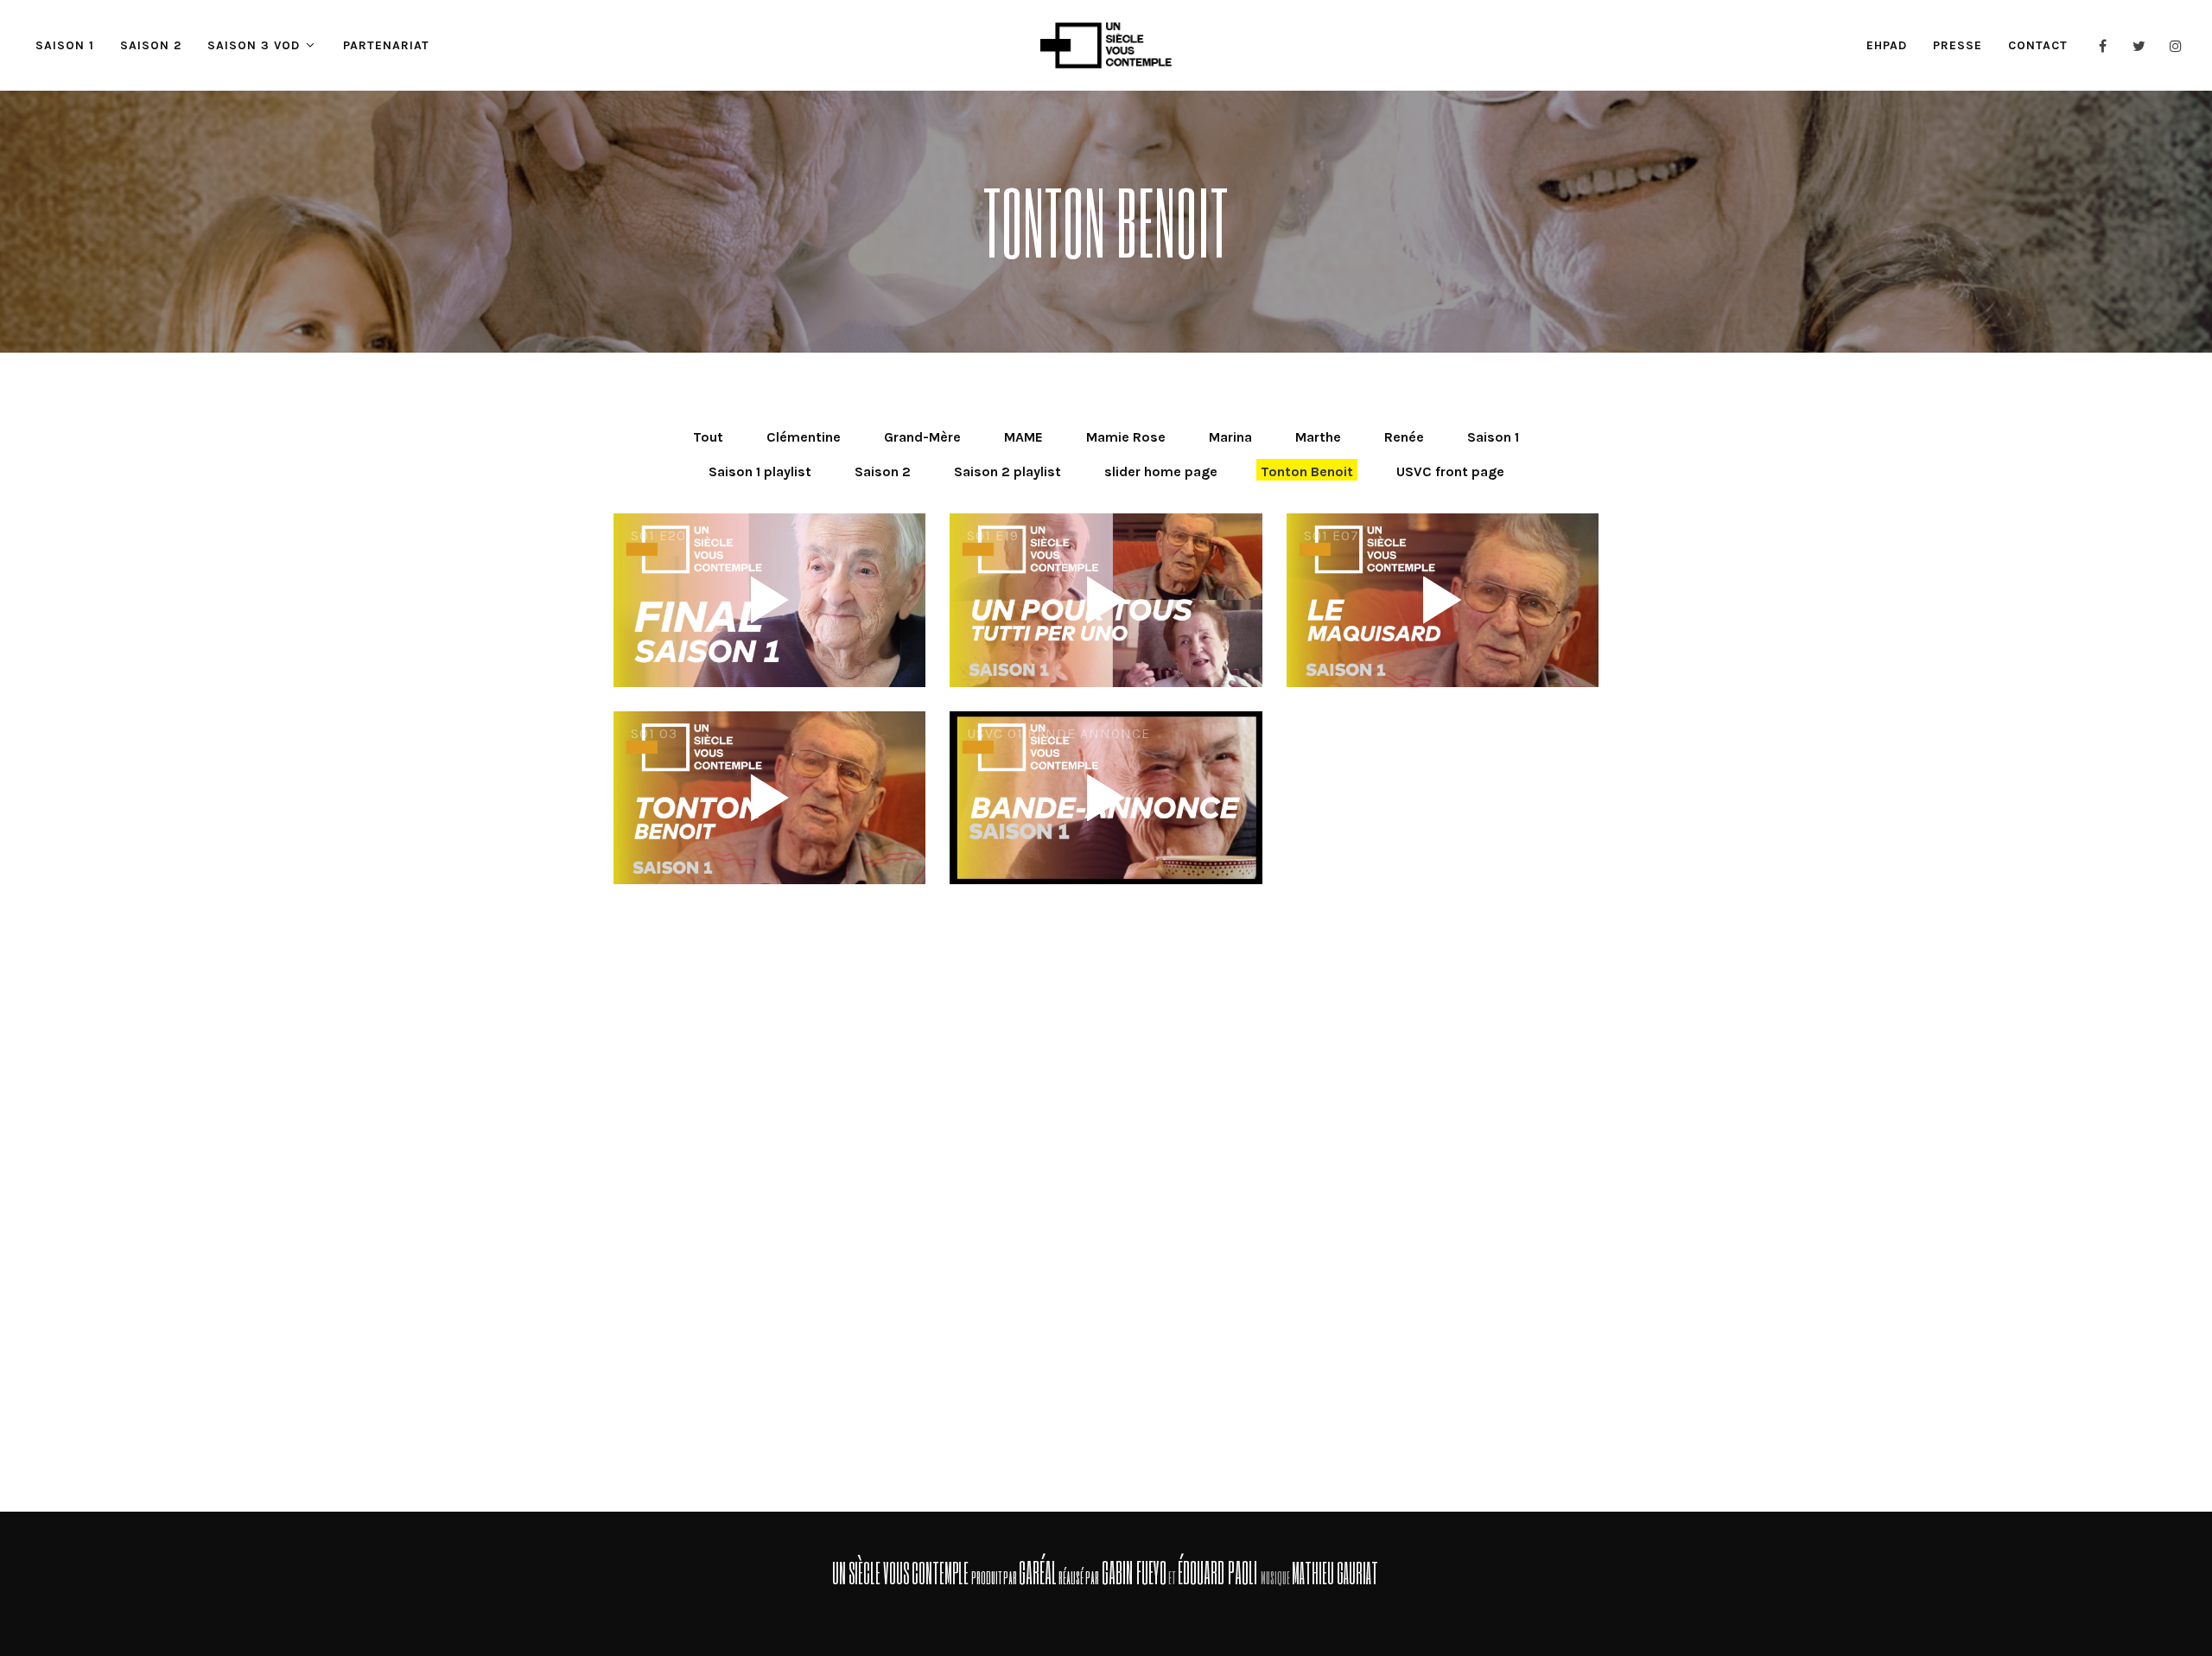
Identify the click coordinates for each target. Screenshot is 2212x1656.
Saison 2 (883, 471)
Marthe (1318, 437)
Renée (1404, 437)
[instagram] (2176, 46)
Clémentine (804, 437)
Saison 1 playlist (760, 471)
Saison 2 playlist (1007, 471)
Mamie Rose (1126, 437)
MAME (1023, 437)
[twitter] (2139, 46)
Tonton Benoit (1307, 471)
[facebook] (2103, 46)
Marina (1230, 437)
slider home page (1161, 471)
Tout (708, 437)
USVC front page (1450, 471)
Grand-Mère (922, 437)
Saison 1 (1493, 437)
